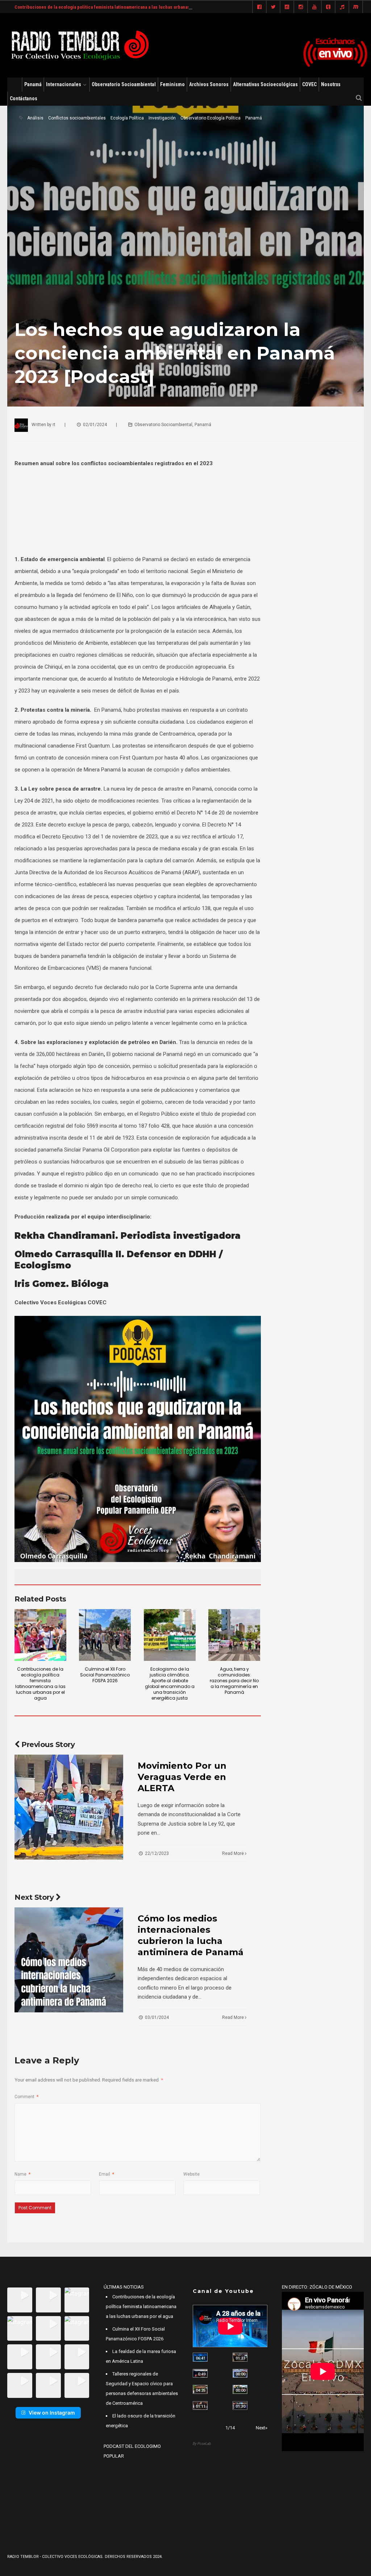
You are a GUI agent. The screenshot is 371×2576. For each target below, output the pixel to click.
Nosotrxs (331, 84)
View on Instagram (52, 2413)
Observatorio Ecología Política (210, 118)
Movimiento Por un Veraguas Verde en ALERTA (182, 1777)
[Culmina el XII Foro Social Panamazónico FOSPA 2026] (105, 1635)
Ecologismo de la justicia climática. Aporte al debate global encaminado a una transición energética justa (170, 1683)
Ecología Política (127, 118)
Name (22, 2174)
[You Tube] (314, 7)
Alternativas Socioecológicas (265, 84)
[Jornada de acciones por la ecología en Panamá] (240, 2389)
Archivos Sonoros (209, 84)
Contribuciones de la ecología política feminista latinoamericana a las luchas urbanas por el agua (114, 7)
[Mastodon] (356, 7)
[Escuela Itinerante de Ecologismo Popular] (200, 2389)
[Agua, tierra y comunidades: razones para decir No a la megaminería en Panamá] (234, 1635)
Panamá (33, 84)
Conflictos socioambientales (77, 118)
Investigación (162, 118)
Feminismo (172, 84)
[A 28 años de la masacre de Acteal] (200, 2357)
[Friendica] (287, 7)
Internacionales (64, 84)
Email (107, 2174)
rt (54, 425)
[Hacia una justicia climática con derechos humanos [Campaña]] (200, 2373)
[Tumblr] (328, 7)
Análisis (35, 118)
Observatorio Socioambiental (124, 84)
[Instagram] (301, 7)
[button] (20, 2300)
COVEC (309, 84)
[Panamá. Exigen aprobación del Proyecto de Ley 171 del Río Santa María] (200, 2406)
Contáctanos (24, 98)
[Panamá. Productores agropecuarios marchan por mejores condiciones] (240, 2406)
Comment (26, 2097)
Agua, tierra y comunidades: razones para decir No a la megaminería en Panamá (234, 1681)
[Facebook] (259, 7)
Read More (234, 1853)
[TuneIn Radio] (342, 7)
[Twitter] (273, 7)
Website (191, 2174)
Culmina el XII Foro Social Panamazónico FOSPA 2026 (105, 1675)
